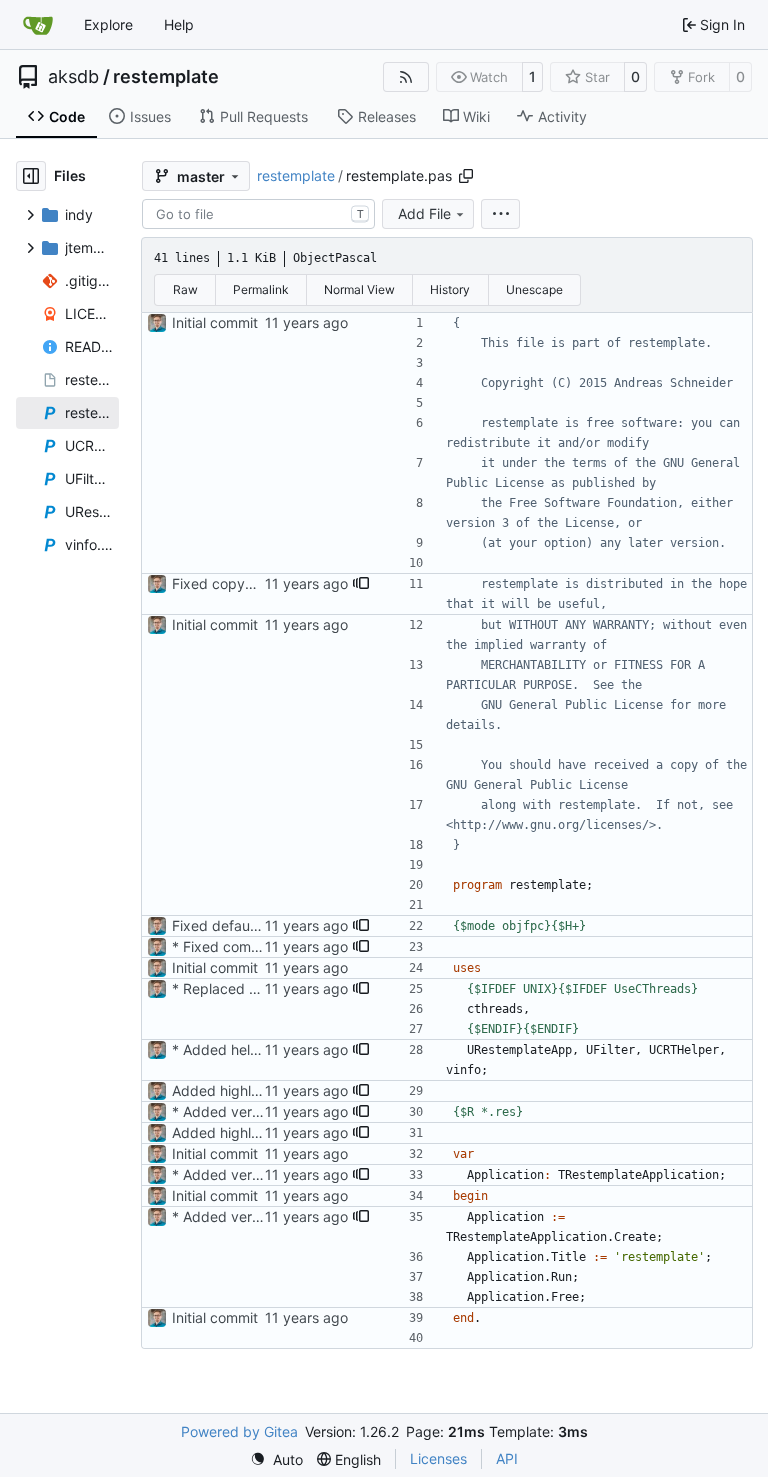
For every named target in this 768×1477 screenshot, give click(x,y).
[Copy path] (466, 176)
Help (179, 24)
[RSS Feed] (406, 77)
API (507, 1458)
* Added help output (239, 1049)
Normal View (359, 289)
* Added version (225, 1111)
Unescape (534, 289)
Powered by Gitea (239, 1431)
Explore (108, 24)
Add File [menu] (424, 213)
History (450, 289)
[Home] (38, 25)
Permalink (261, 289)
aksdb (73, 77)
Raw (185, 289)
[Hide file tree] (31, 176)
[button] (361, 584)
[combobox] (258, 214)
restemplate (166, 77)
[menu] (500, 214)
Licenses (438, 1458)
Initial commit (215, 322)
